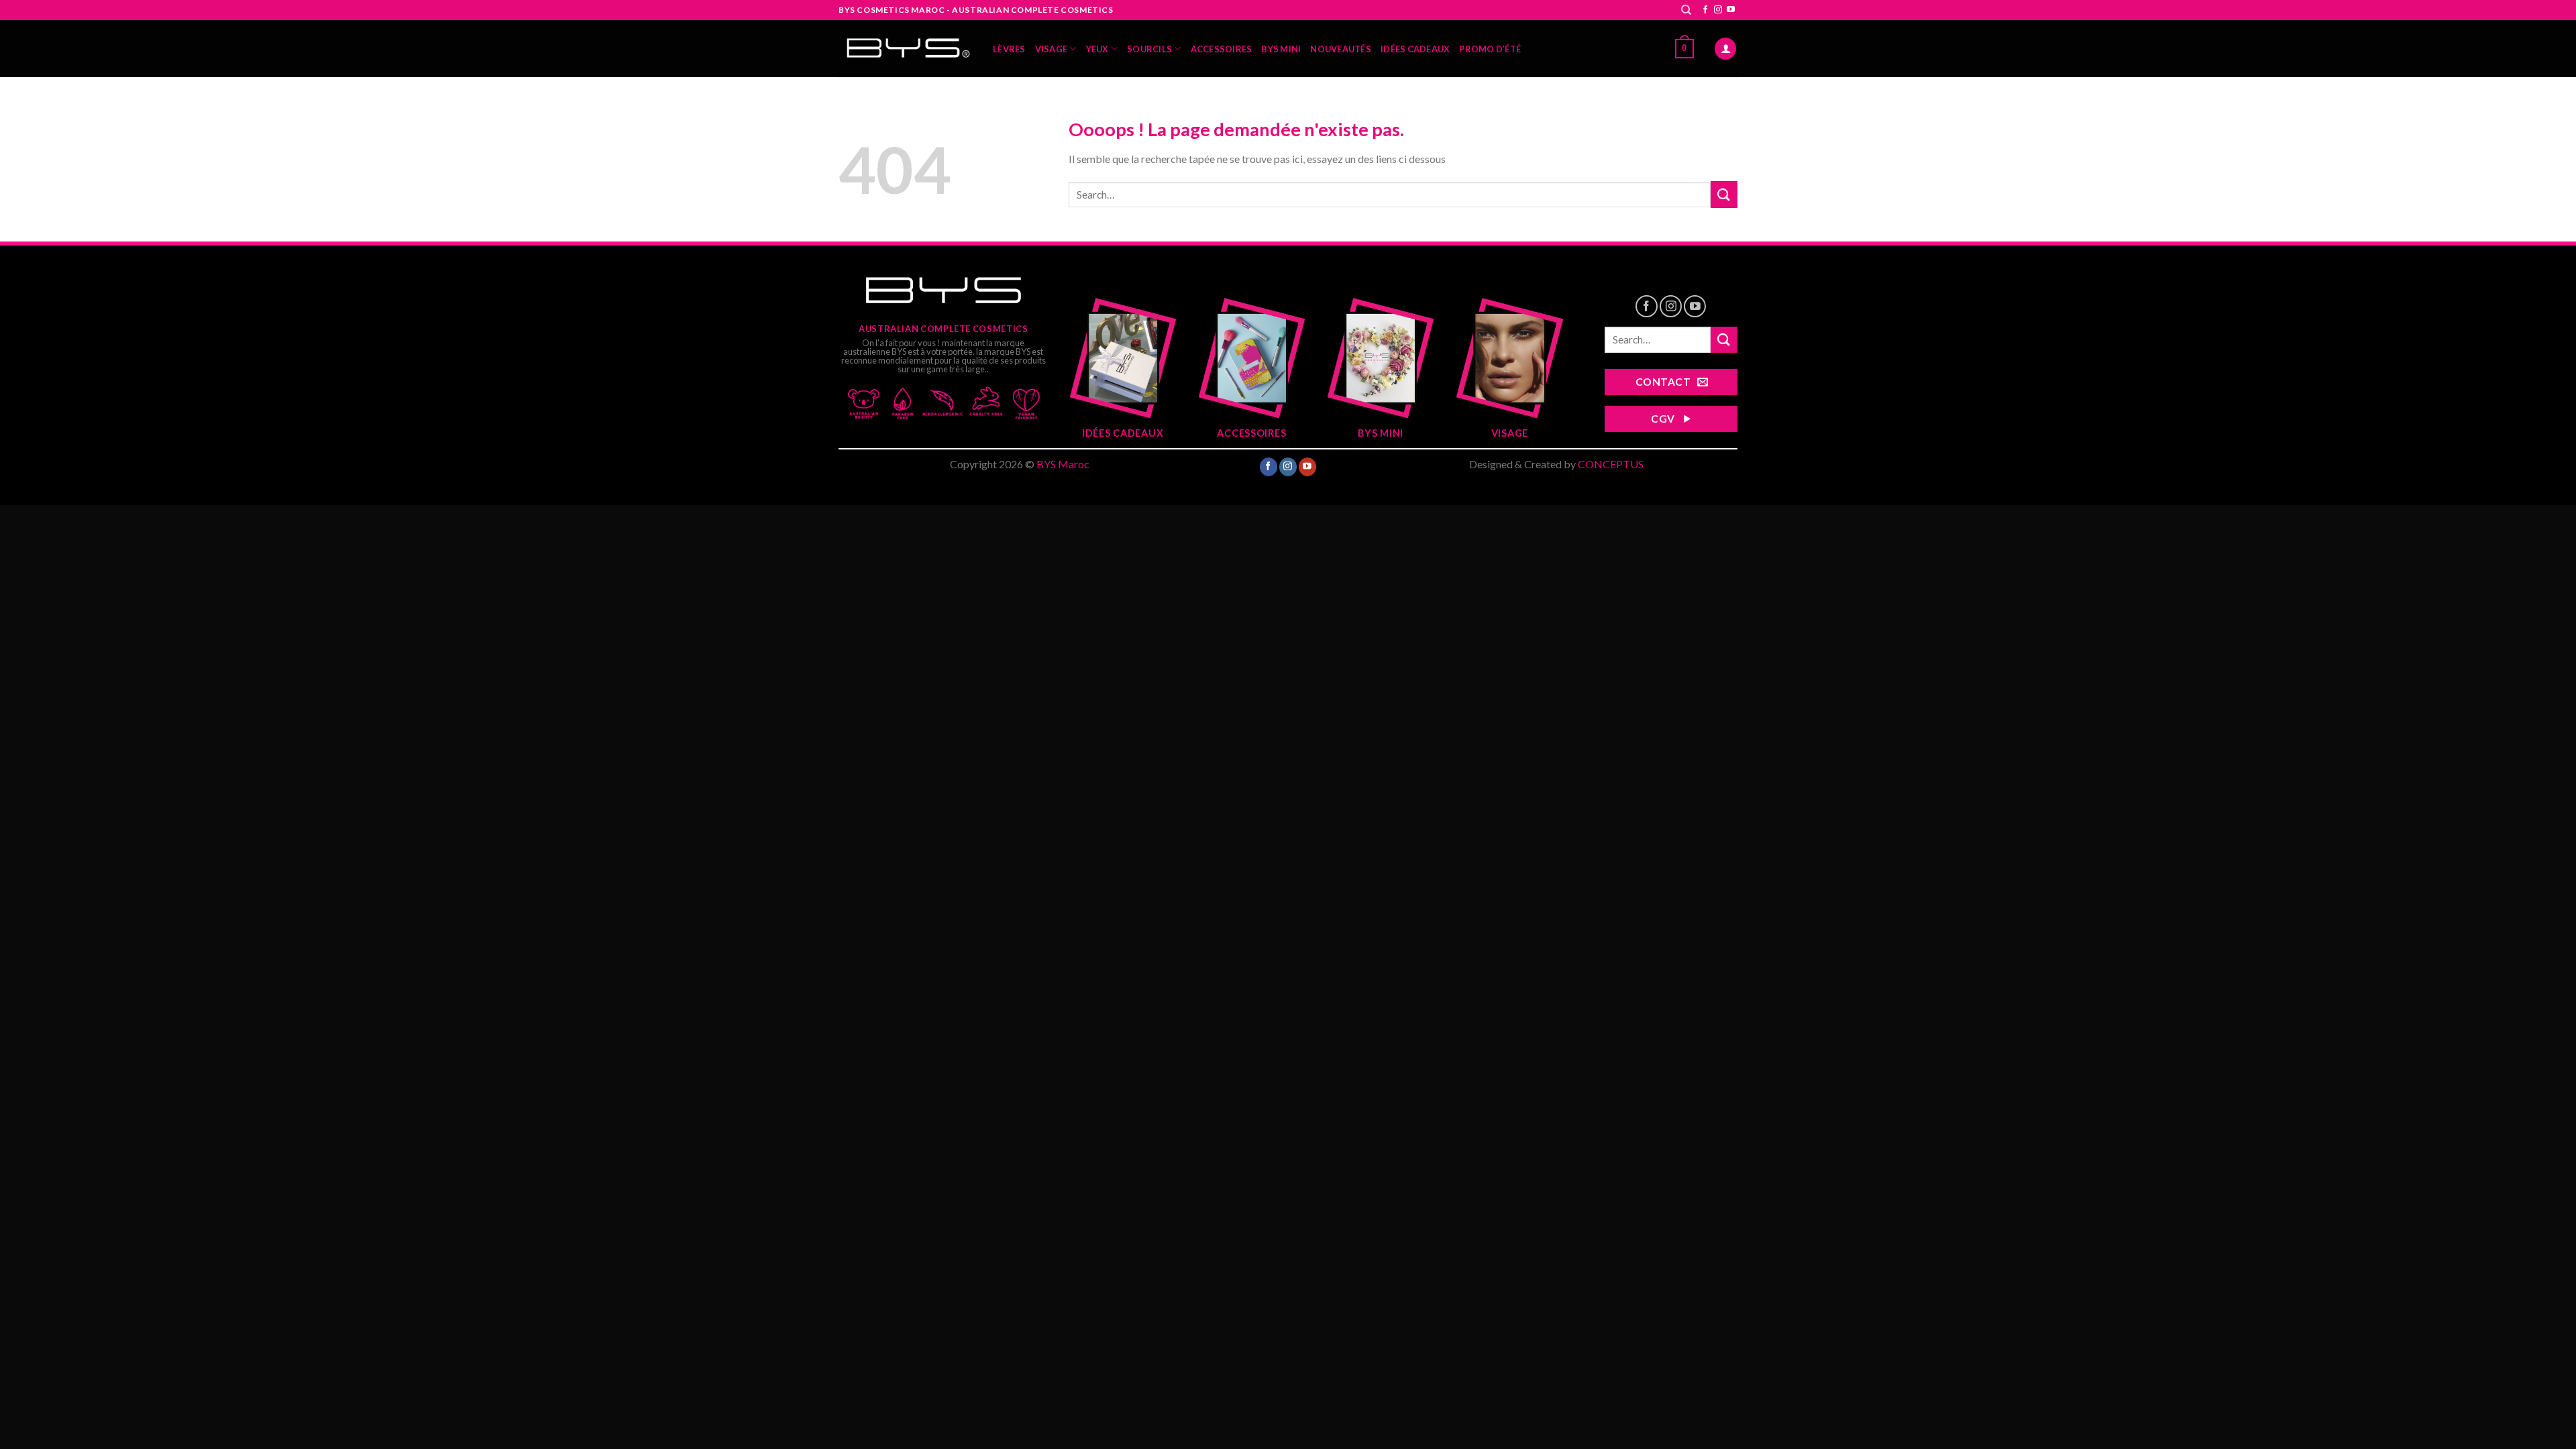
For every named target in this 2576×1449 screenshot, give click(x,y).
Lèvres (1009, 49)
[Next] (1547, 361)
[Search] (1686, 10)
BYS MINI (1281, 49)
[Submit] (1724, 194)
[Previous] (1085, 361)
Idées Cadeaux (1415, 49)
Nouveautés (1341, 49)
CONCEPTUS (1611, 464)
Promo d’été (1490, 49)
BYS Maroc (1063, 464)
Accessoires (1222, 49)
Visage (1052, 49)
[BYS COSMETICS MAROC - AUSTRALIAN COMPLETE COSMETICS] (906, 49)
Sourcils (1149, 49)
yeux (1097, 49)
